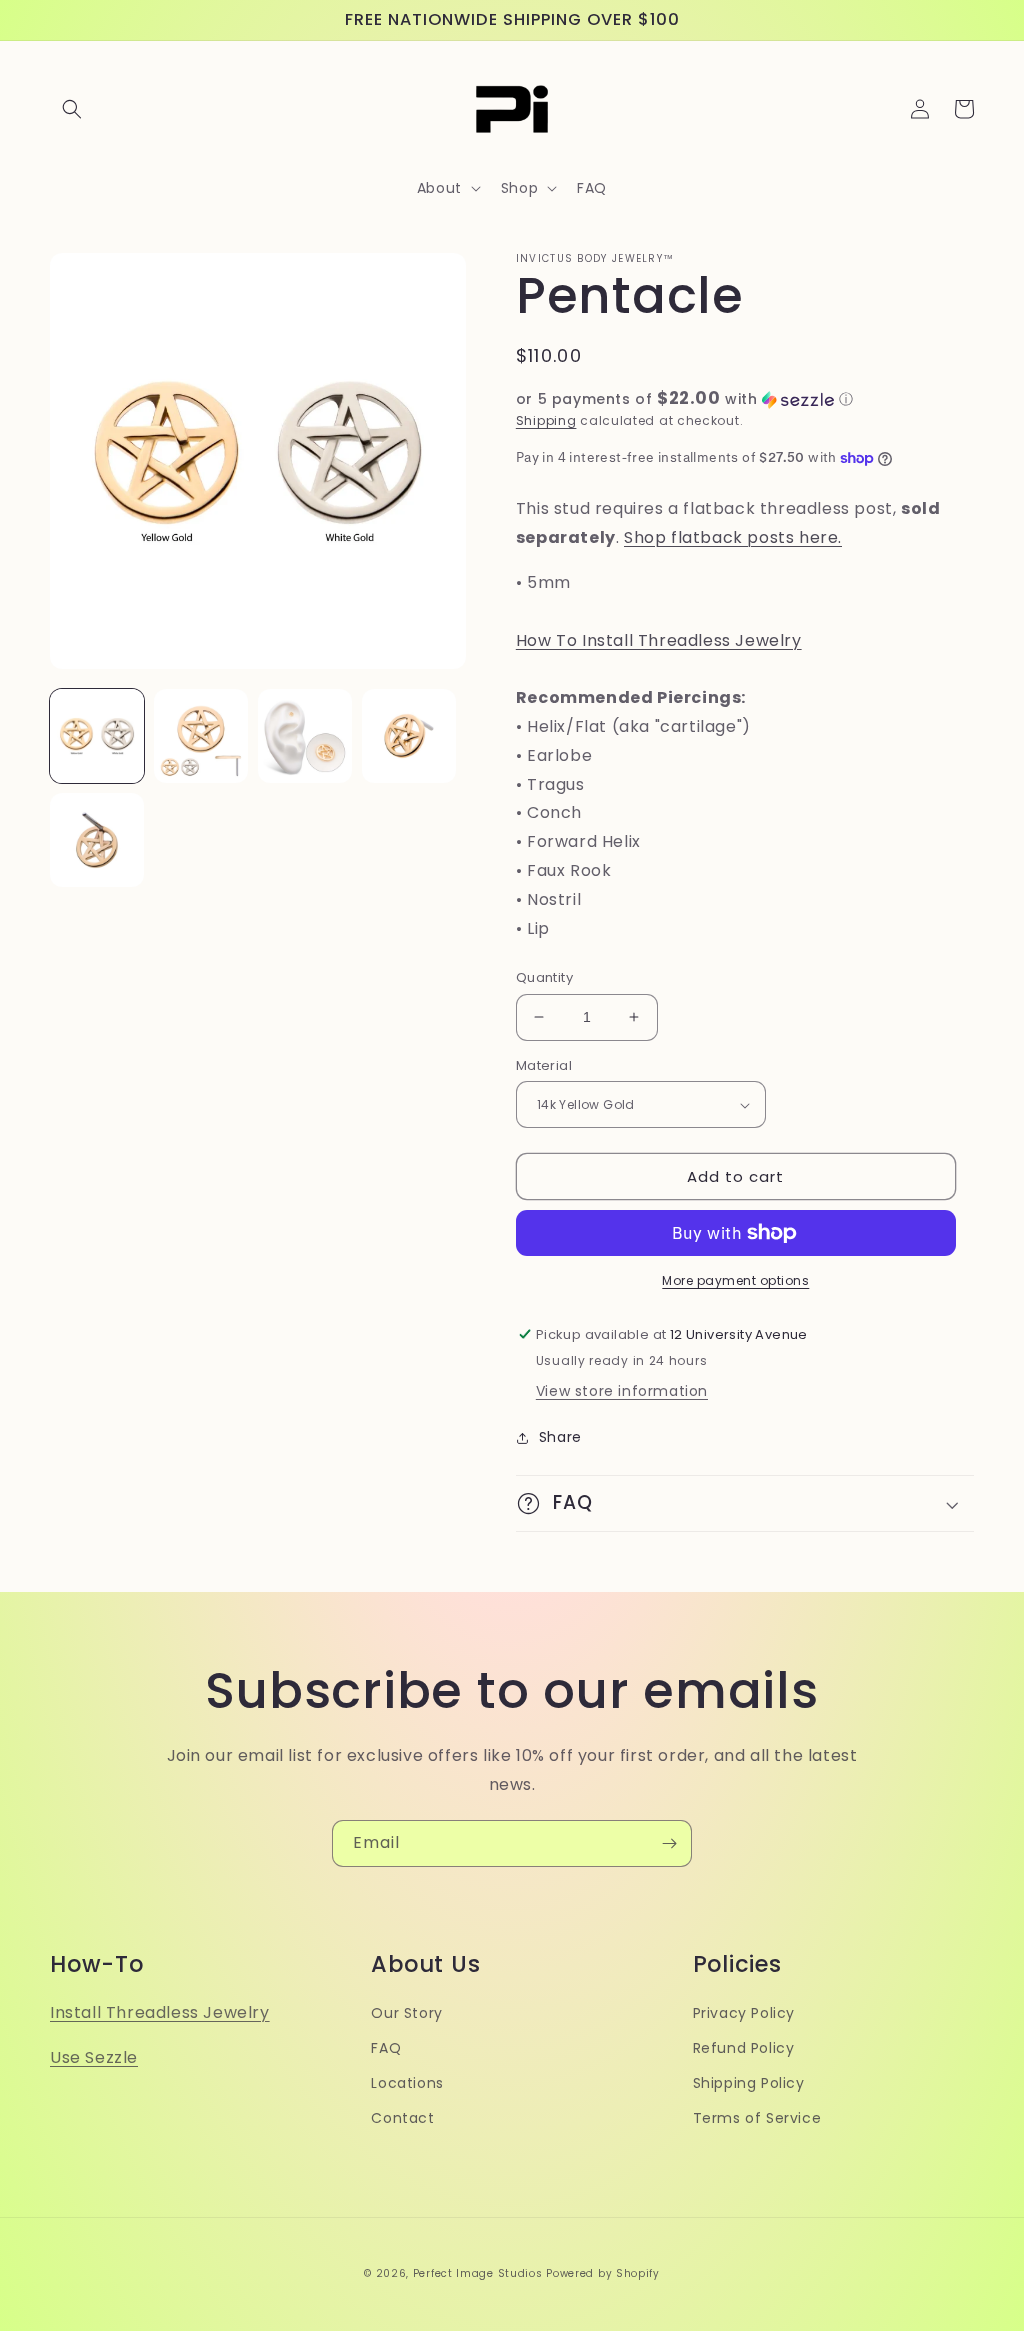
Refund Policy (744, 2048)
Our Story (406, 2013)
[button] (72, 109)
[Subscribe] (669, 1843)
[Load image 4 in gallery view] (409, 736)
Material (544, 1065)
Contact (402, 2118)
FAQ (386, 2048)
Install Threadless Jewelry (160, 2012)
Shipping (546, 420)
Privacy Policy (744, 2013)
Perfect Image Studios (478, 2273)
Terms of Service (757, 2118)
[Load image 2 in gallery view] (201, 736)
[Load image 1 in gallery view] (97, 736)
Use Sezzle (94, 2057)
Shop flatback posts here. (733, 537)
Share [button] (560, 1437)
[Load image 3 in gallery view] (305, 736)
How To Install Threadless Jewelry (659, 640)
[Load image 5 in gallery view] (97, 840)
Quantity (544, 977)
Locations (407, 2083)
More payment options (735, 1280)
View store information (622, 1391)
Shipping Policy (749, 2083)
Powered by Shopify (603, 2273)
